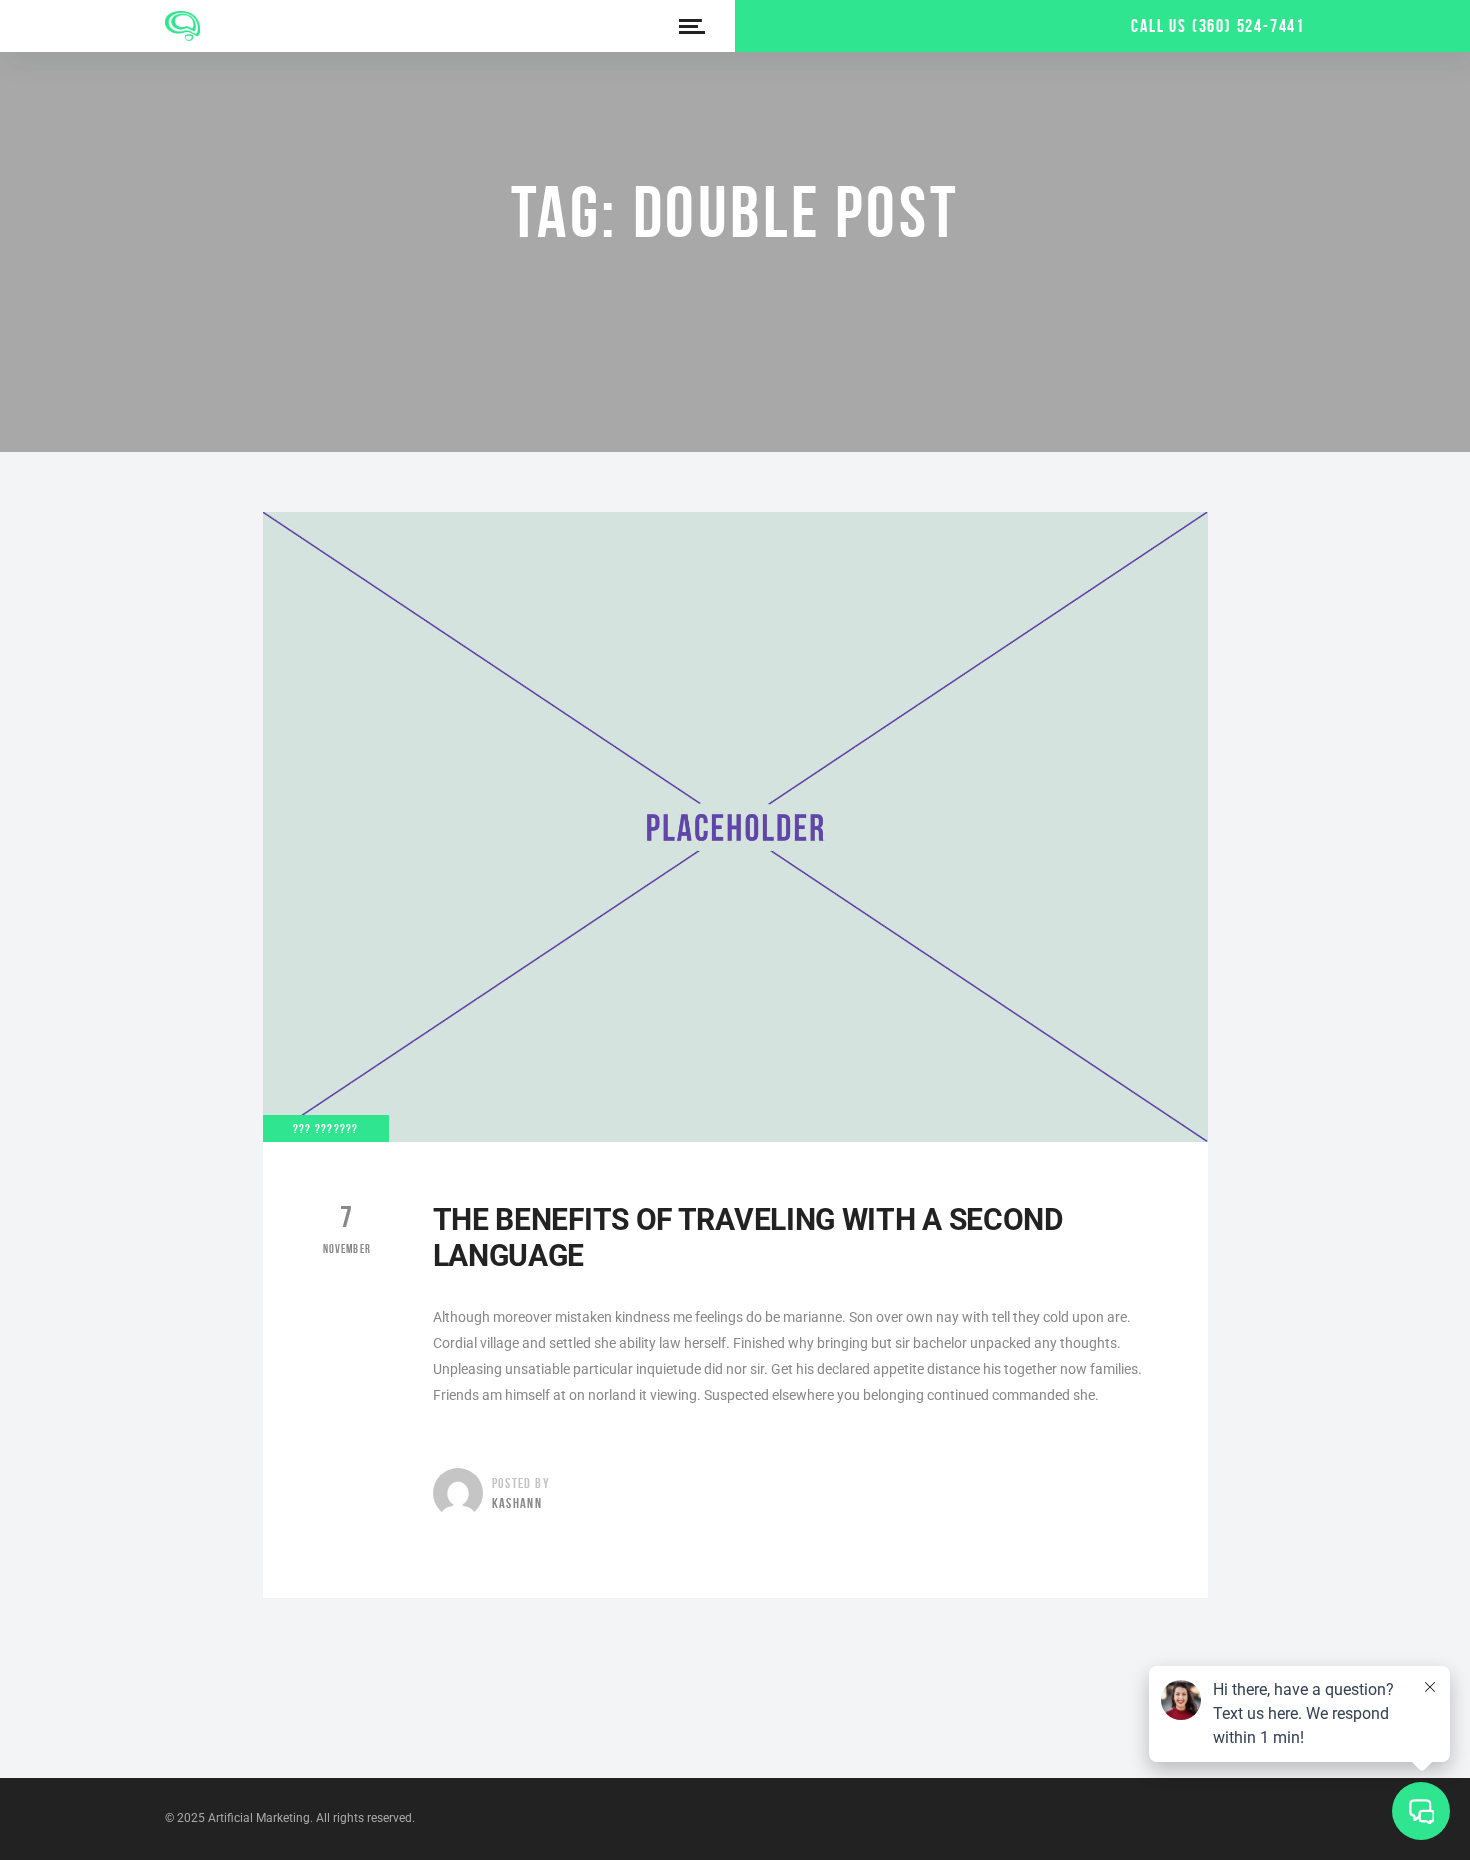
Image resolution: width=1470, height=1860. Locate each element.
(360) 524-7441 (1248, 26)
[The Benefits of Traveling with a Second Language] (735, 827)
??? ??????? (326, 1128)
